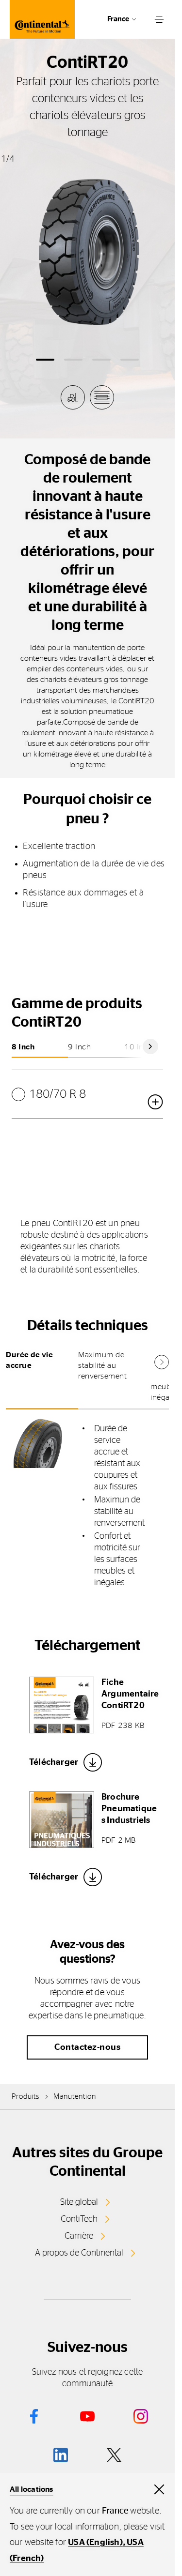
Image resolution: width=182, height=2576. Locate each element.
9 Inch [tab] (79, 1047)
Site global (79, 2202)
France (118, 19)
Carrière (79, 2236)
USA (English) (95, 2543)
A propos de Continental (79, 2253)
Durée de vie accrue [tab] (29, 1360)
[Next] (150, 1046)
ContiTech (79, 2219)
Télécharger (54, 1762)
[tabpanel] (87, 1506)
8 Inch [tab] (23, 1047)
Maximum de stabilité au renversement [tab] (102, 1365)
